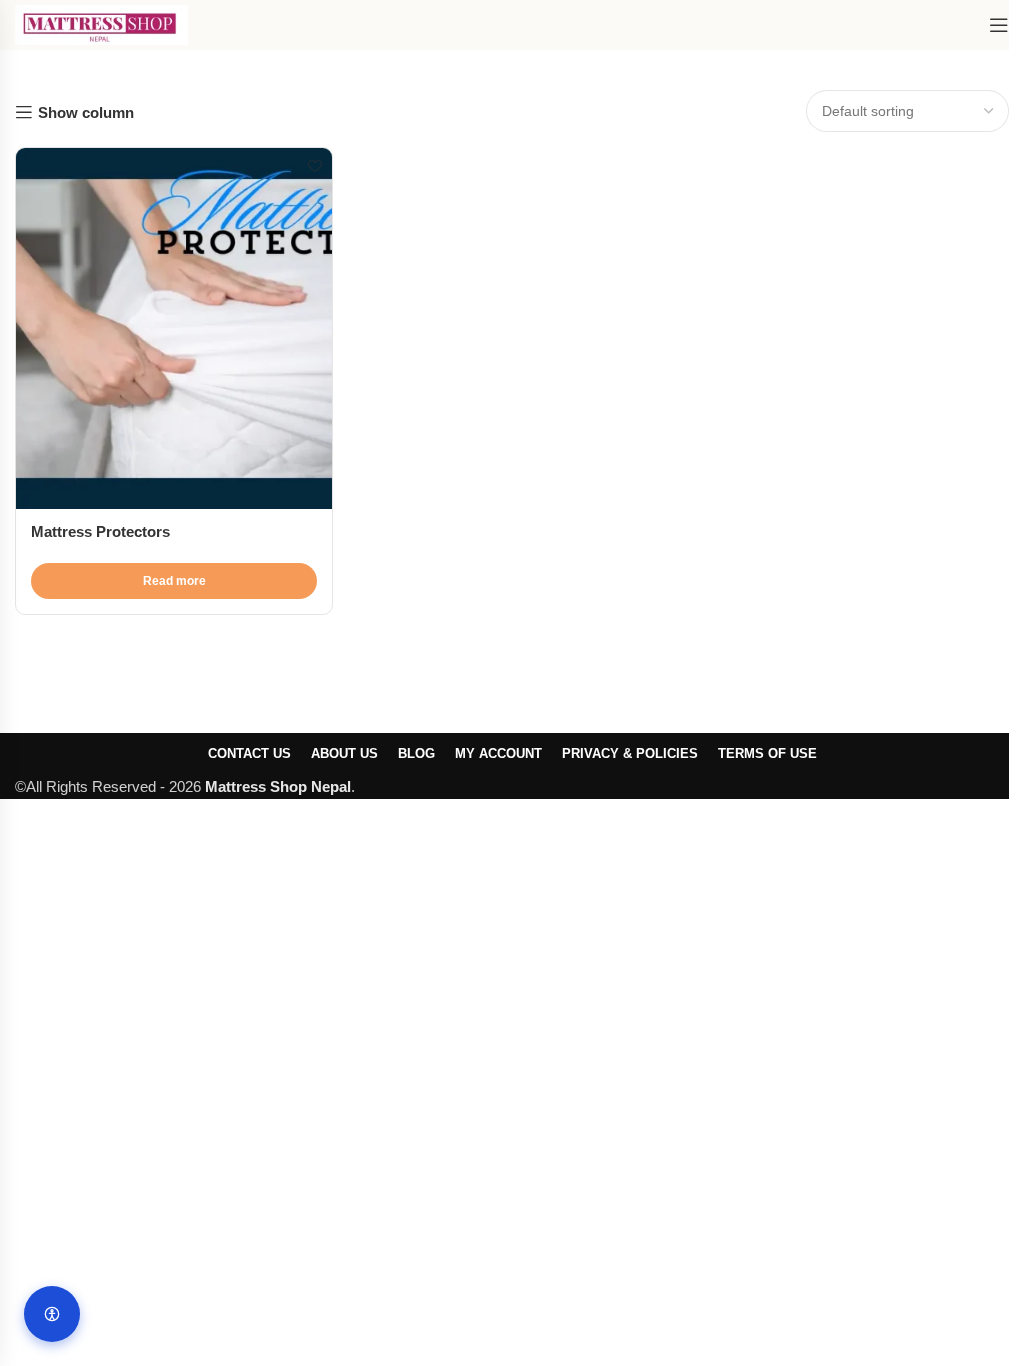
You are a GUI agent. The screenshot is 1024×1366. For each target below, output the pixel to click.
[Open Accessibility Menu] (52, 1314)
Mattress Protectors (100, 531)
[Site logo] (101, 23)
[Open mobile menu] (999, 25)
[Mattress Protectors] (174, 328)
